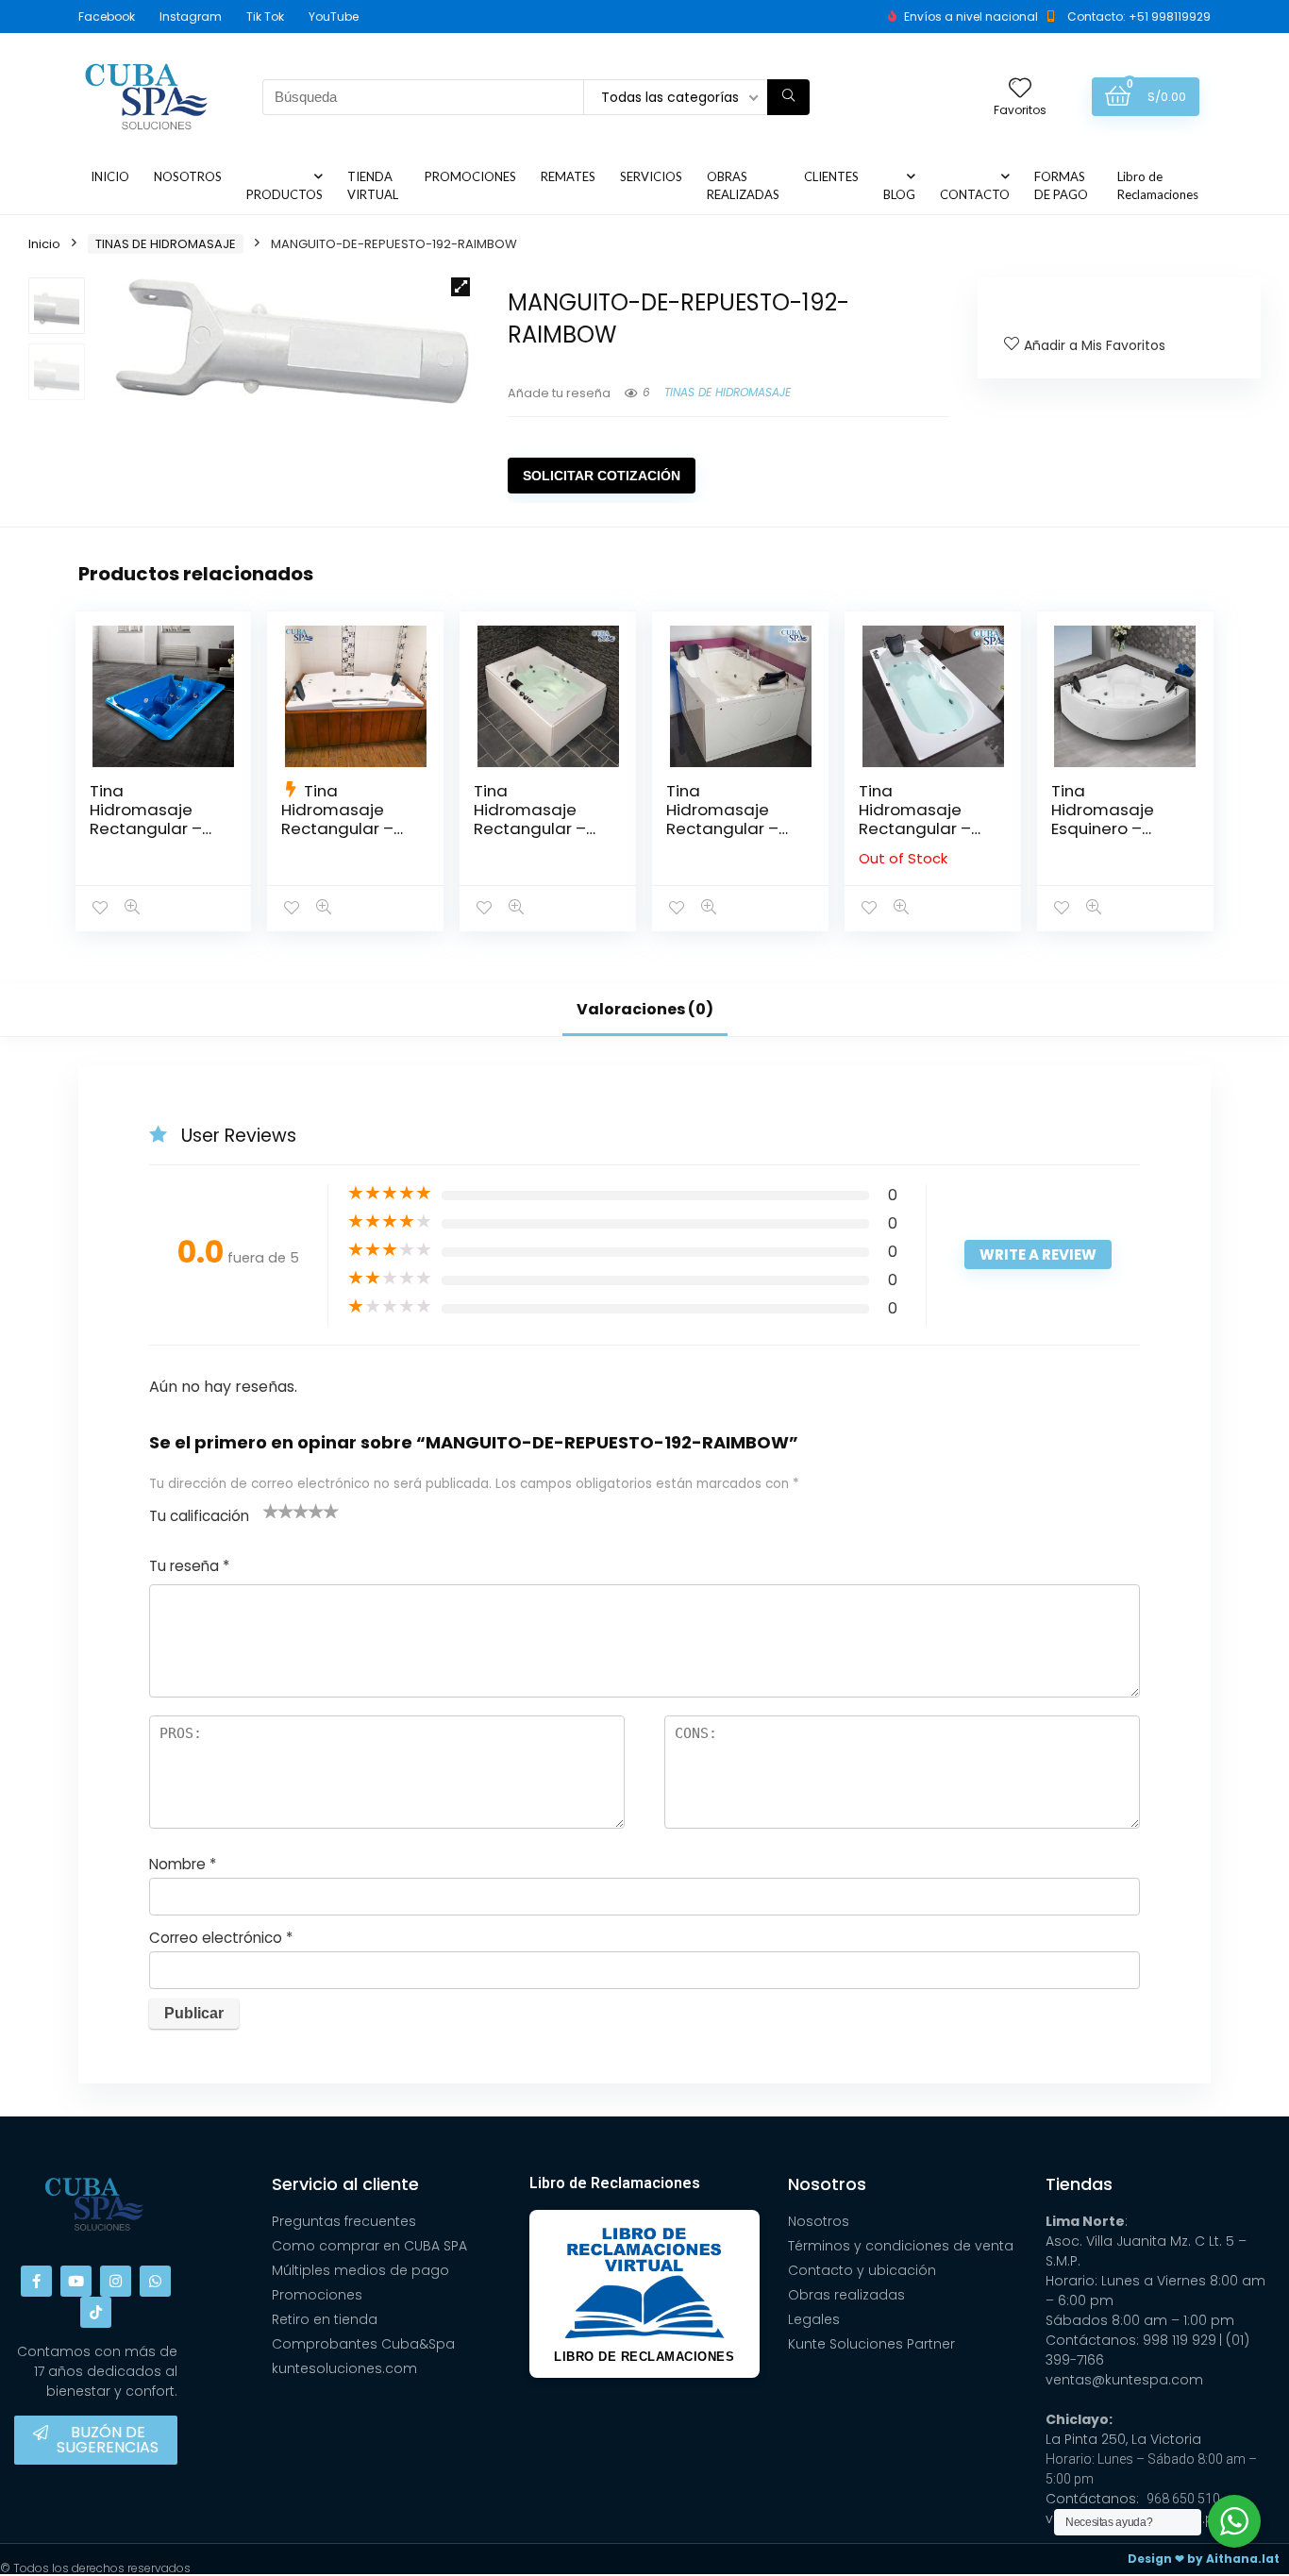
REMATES (568, 176)
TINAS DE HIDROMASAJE (166, 244)
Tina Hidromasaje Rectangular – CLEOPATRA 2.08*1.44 (146, 828)
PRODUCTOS (285, 194)
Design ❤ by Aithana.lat (1204, 2559)
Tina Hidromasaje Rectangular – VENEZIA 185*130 (342, 819)
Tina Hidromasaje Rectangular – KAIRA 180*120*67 (732, 819)
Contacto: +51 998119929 (1139, 17)
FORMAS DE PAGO (1061, 185)
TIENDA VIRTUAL (373, 185)
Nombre (183, 1864)
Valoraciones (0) (645, 1009)
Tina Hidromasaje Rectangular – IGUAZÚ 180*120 (533, 819)
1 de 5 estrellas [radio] (271, 1511)
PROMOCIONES (470, 176)
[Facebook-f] (36, 2281)
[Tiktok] (96, 2312)
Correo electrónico (221, 1938)
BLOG (899, 194)
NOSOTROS (188, 176)
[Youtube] (76, 2281)
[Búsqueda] (788, 97)
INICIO (110, 176)
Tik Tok (265, 17)
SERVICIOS (651, 176)
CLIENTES (831, 176)
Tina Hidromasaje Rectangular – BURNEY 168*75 (915, 819)
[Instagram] (116, 2281)
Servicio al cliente (345, 2184)
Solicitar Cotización (602, 476)
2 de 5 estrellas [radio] (278, 1511)
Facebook (107, 17)
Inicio (44, 244)
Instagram (191, 17)
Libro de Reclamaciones (1158, 185)
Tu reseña (189, 1566)
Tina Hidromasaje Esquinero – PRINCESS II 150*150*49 (1103, 828)
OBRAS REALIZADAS (743, 185)
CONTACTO (975, 194)
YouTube (334, 17)
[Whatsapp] (155, 2281)
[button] (460, 287)
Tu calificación (199, 1516)
